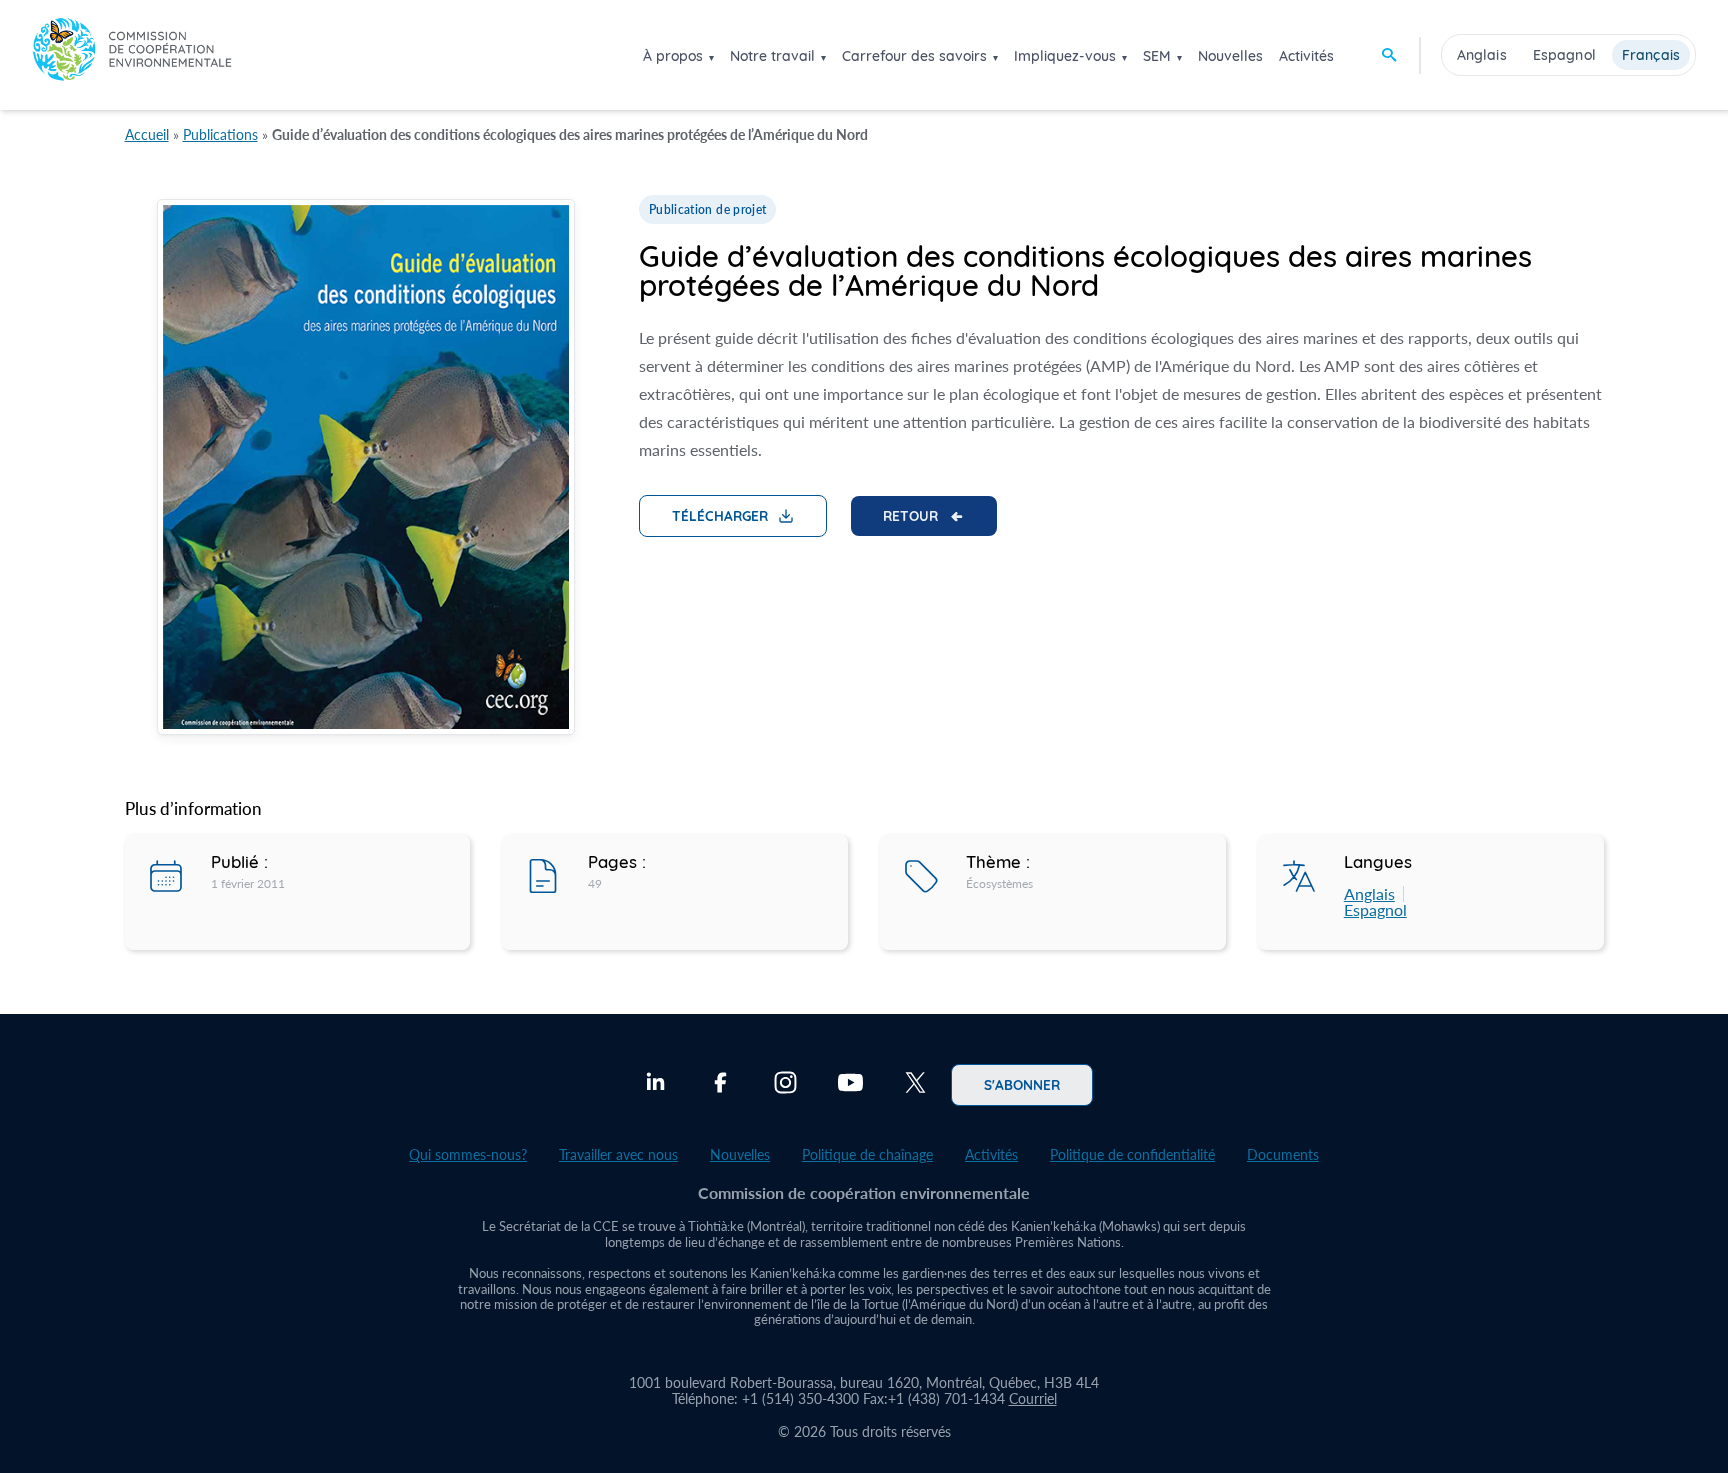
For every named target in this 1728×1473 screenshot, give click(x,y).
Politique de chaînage (867, 1154)
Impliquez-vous (1065, 56)
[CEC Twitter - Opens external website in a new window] (915, 1085)
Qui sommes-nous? (468, 1154)
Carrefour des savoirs (914, 56)
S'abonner (1022, 1084)
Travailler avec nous (618, 1154)
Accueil (147, 134)
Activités (1306, 56)
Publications (220, 134)
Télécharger (720, 515)
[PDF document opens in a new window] (366, 470)
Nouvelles (1230, 56)
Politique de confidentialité (1132, 1154)
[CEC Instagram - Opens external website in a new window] (785, 1085)
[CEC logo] (132, 54)
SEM (1157, 56)
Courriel (1033, 1398)
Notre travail (772, 56)
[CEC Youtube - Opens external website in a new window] (850, 1085)
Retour (910, 515)
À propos (673, 56)
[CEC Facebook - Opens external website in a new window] (720, 1085)
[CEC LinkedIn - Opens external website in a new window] (655, 1085)
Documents (1283, 1154)
